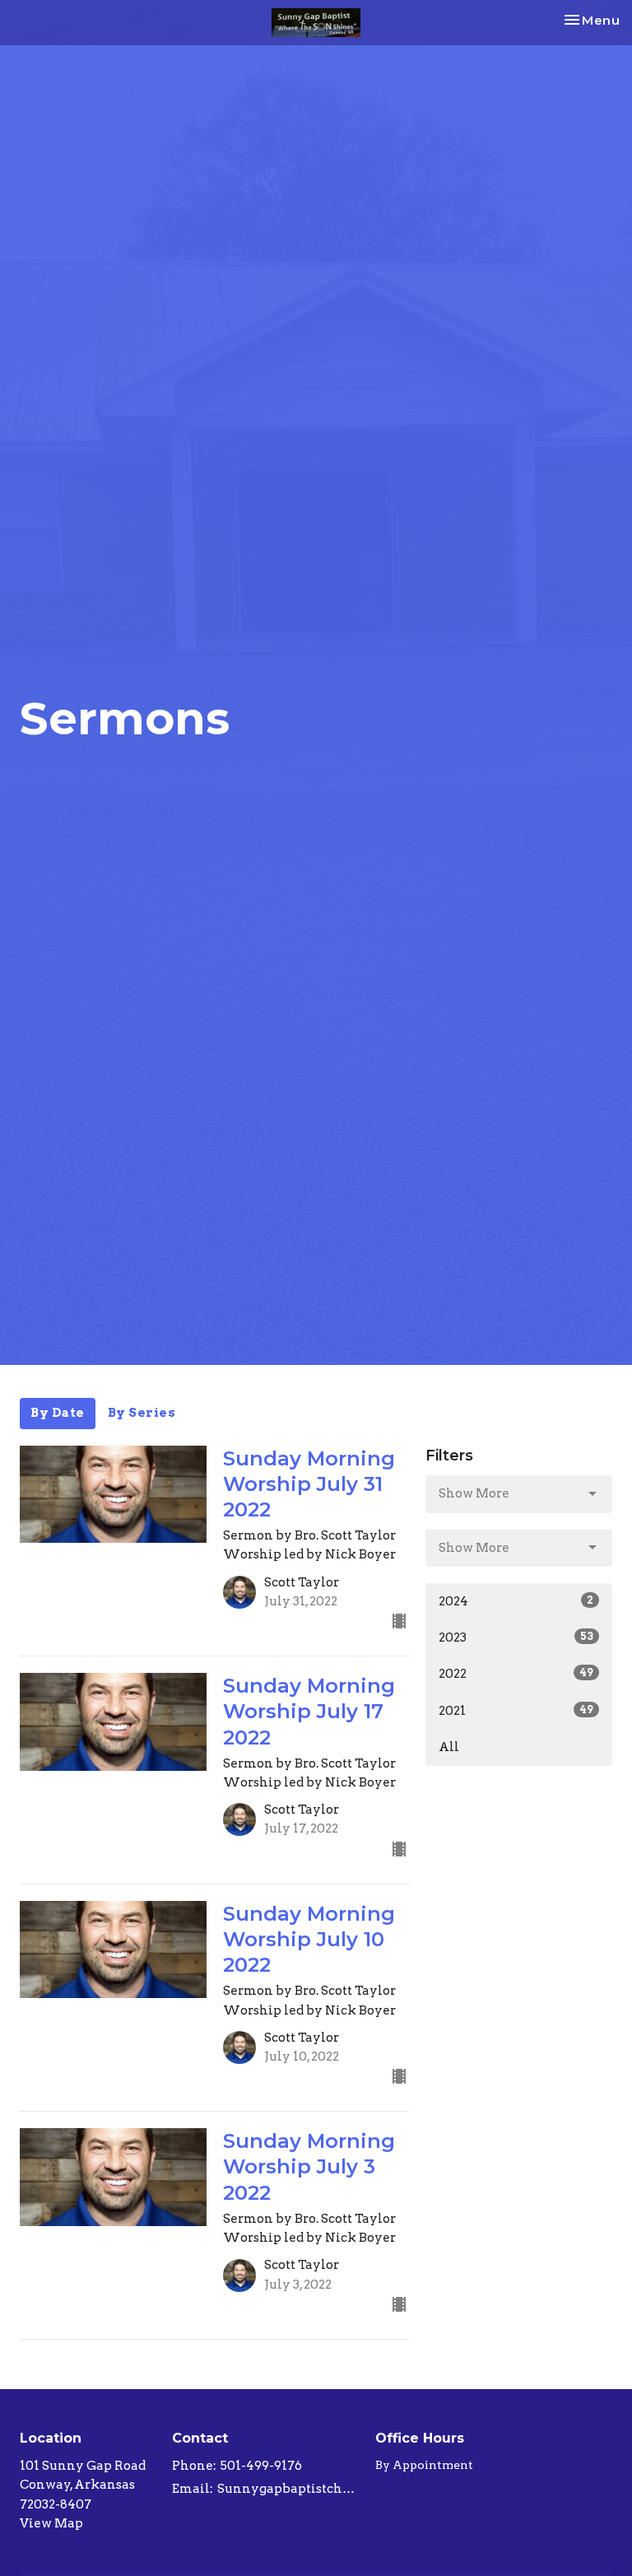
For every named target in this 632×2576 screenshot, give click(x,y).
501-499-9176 (261, 2466)
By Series (142, 1413)
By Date (58, 1413)
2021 (516, 1711)
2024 (516, 1601)
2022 (516, 1674)
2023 (516, 1637)
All (449, 1747)
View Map (51, 2523)
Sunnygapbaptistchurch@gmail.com (288, 2489)
